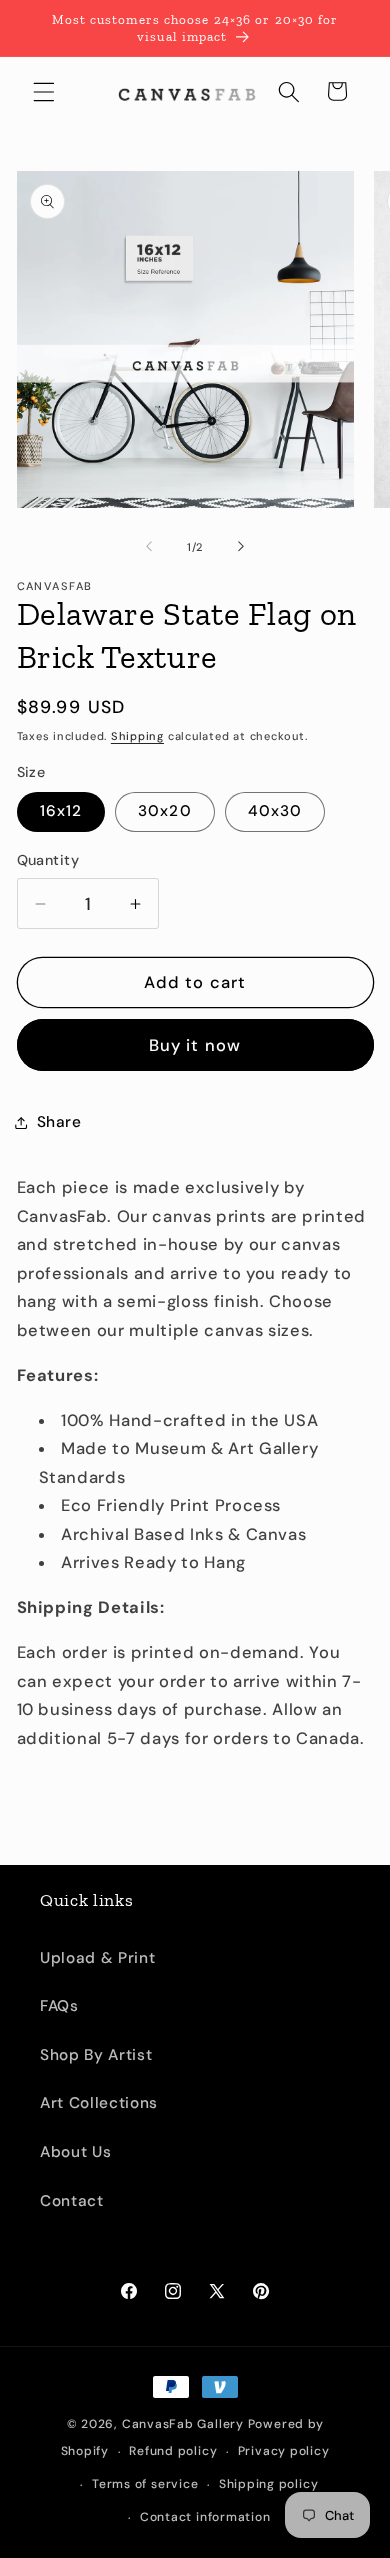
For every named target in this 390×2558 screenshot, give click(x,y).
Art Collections (99, 2103)
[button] (44, 91)
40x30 (275, 811)
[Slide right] (241, 547)
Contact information (205, 2517)
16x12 (61, 811)
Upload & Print (97, 1958)
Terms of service (145, 2484)
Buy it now (195, 1045)
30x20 (165, 811)
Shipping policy (269, 2484)
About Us (75, 2152)
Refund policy (173, 2451)
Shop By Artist (96, 2055)
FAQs (59, 2006)
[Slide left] (149, 547)
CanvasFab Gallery (183, 2424)
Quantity (48, 860)
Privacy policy (284, 2451)
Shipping (137, 736)
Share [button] (59, 1122)
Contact (72, 2201)
